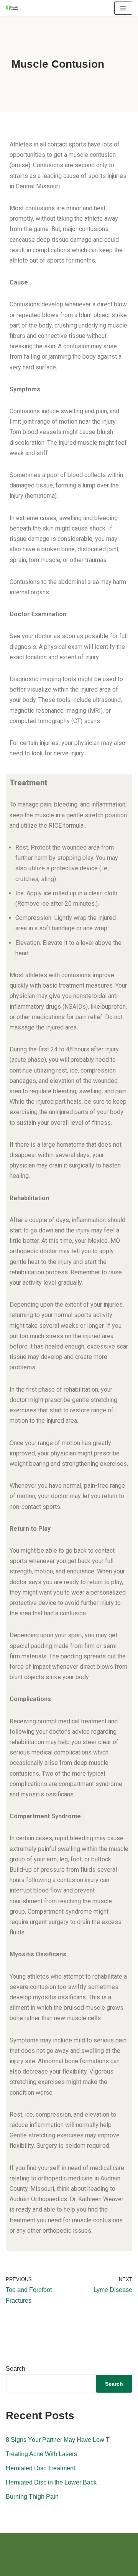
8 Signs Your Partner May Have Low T (58, 2440)
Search (16, 2369)
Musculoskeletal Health (78, 2568)
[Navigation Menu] (123, 8)
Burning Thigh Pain (32, 2497)
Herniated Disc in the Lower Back (51, 2482)
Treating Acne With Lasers (41, 2454)
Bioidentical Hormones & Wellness (55, 2558)
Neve (34, 2541)
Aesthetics (21, 2568)
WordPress (96, 2541)
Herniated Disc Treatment (40, 2468)
